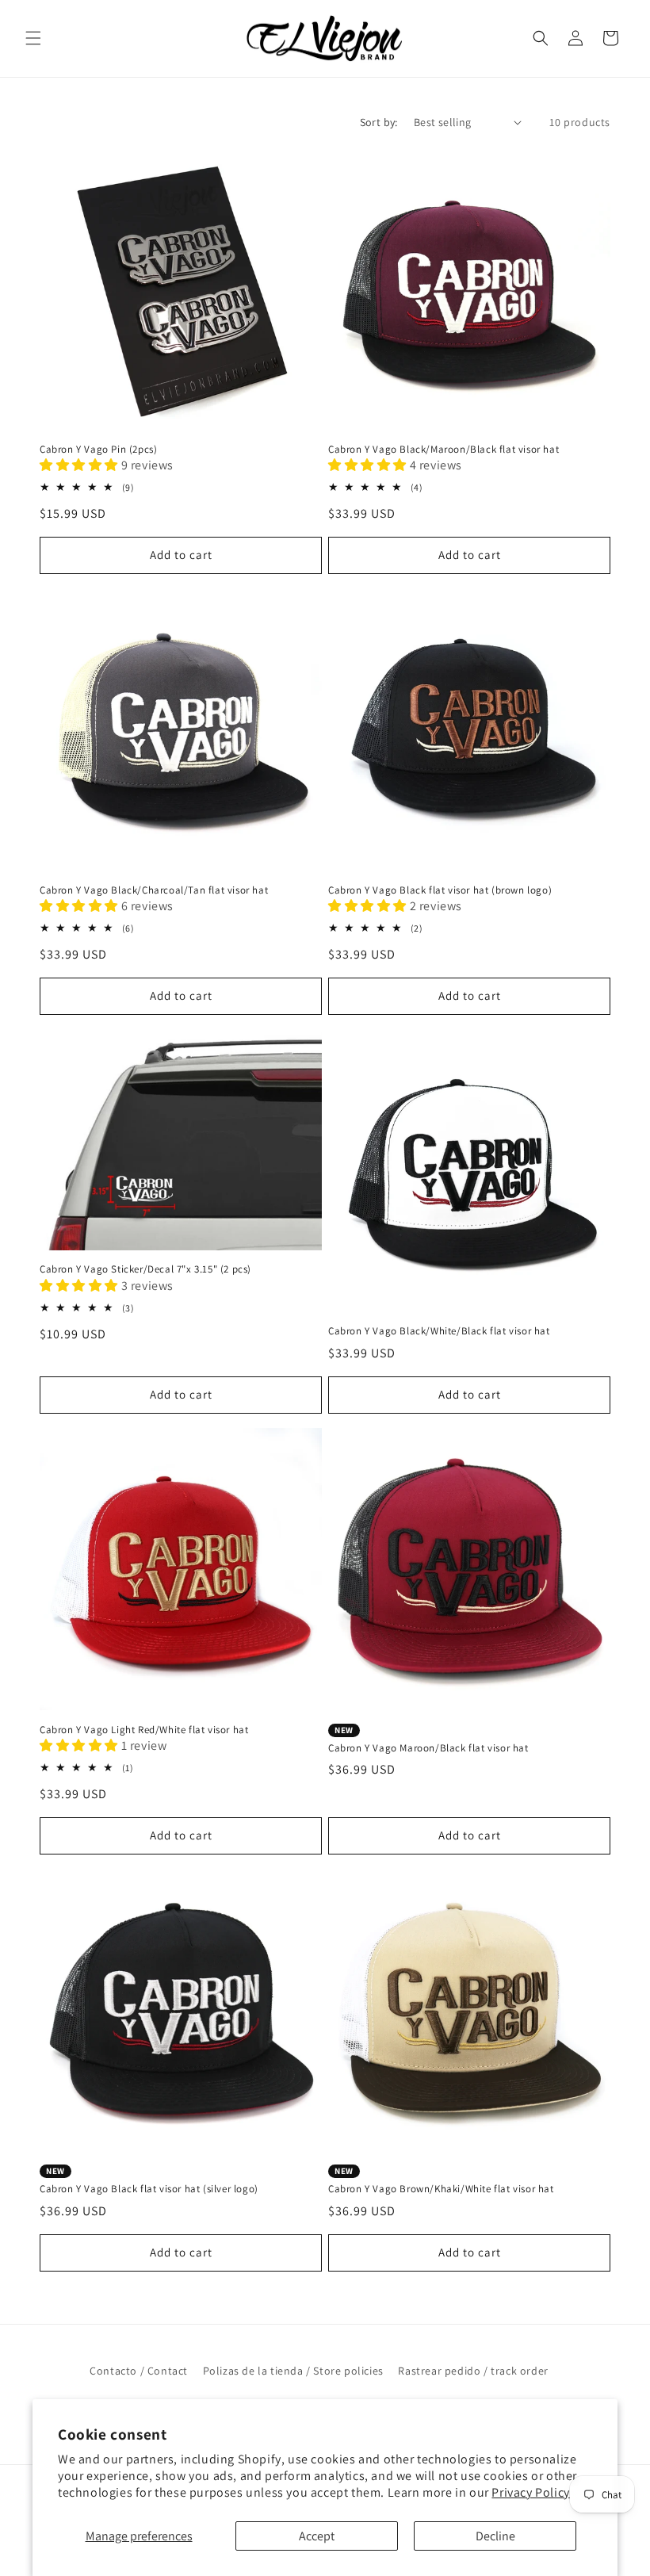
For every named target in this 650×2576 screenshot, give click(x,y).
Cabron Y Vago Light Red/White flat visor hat (144, 1730)
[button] (33, 38)
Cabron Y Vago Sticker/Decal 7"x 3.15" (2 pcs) (145, 1269)
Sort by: (379, 122)
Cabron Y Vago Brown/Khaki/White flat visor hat (441, 2180)
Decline (495, 2536)
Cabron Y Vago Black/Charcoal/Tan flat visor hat (154, 890)
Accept (317, 2536)
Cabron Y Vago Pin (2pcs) (98, 450)
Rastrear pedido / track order (473, 2371)
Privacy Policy (530, 2492)
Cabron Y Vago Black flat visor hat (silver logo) (149, 2180)
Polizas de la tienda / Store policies (293, 2371)
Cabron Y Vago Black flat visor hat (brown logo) (440, 890)
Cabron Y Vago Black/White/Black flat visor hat (439, 1331)
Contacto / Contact (139, 2371)
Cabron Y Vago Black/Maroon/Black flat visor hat (444, 450)
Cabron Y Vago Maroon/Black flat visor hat (428, 1740)
